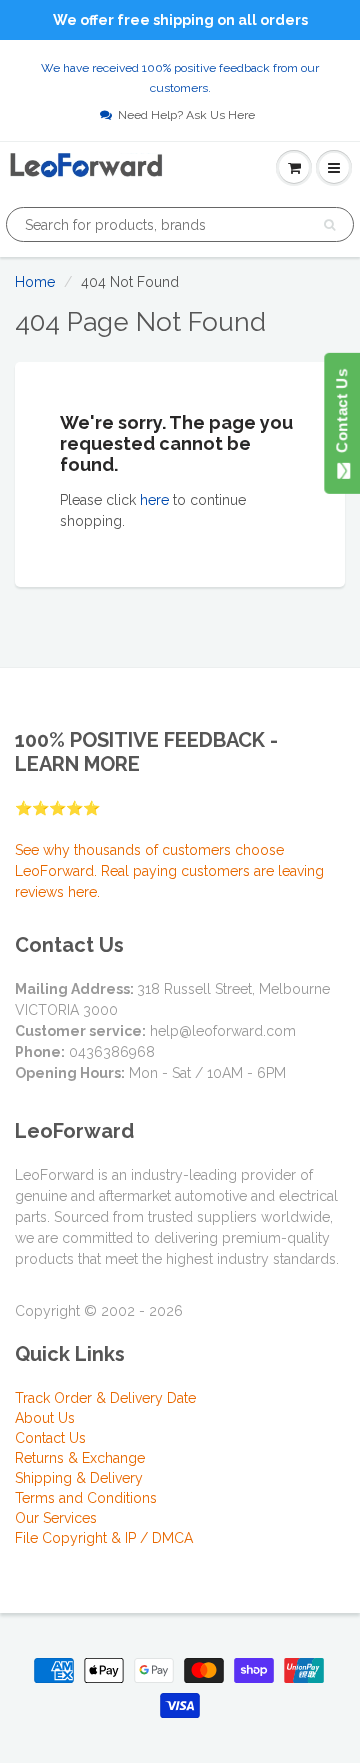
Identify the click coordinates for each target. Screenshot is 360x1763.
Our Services (56, 1518)
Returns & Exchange (80, 1458)
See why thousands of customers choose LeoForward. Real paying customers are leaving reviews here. (169, 871)
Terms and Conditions (86, 1498)
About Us (45, 1418)
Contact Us (50, 1438)
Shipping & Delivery (79, 1478)
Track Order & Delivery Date (105, 1398)
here (154, 500)
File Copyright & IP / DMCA (104, 1538)
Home (35, 282)
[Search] (329, 225)
